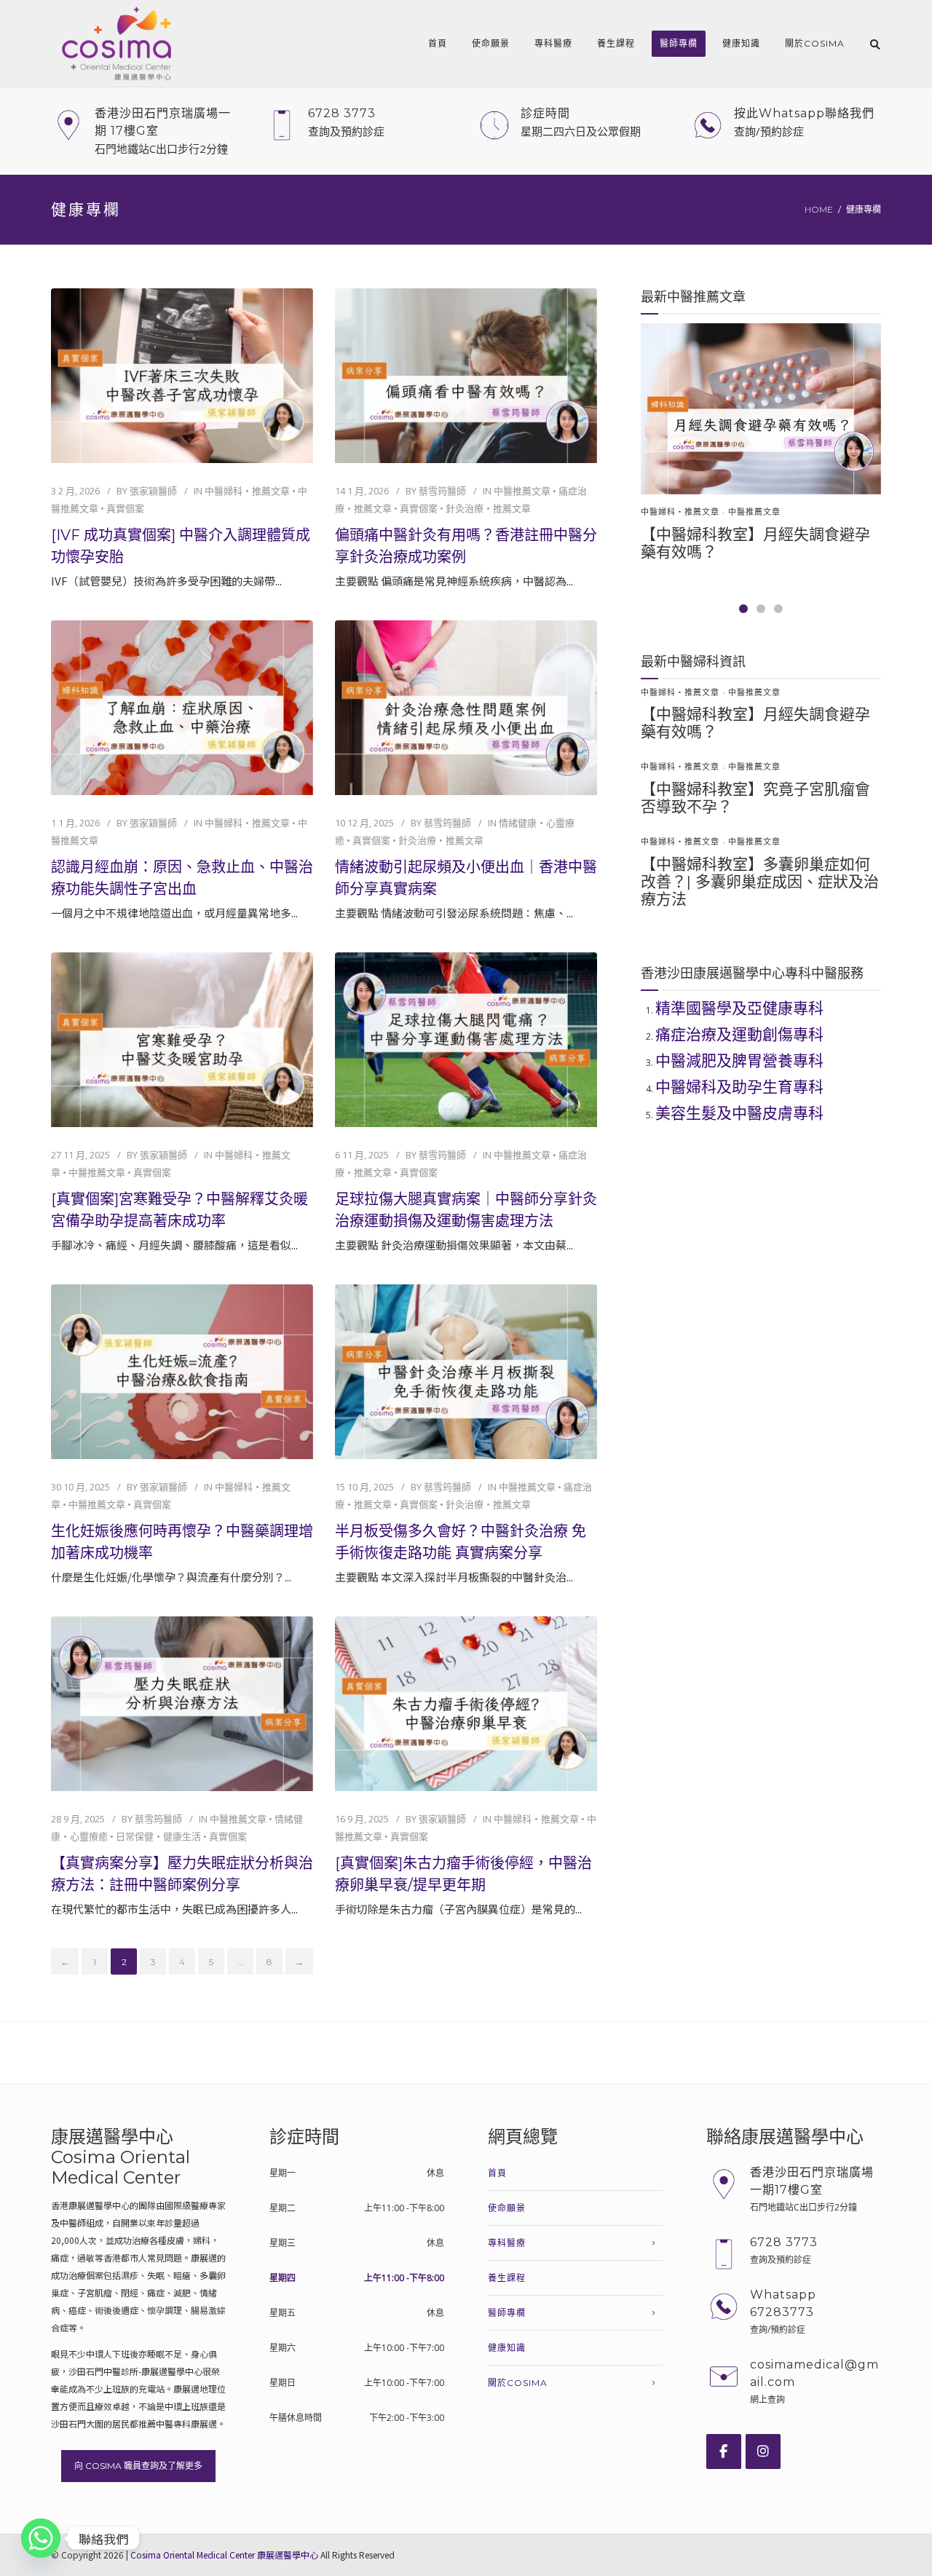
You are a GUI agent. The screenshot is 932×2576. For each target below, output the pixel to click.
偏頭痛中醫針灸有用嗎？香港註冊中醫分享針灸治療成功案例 (466, 546)
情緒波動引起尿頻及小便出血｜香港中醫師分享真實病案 (466, 878)
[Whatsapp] (41, 2538)
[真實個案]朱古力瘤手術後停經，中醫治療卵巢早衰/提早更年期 (463, 1874)
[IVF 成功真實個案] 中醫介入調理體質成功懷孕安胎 (181, 546)
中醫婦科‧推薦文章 (247, 491)
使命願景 (491, 43)
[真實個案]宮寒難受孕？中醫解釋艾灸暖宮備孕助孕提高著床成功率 (179, 1210)
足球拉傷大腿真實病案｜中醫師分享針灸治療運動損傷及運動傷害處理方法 (466, 1210)
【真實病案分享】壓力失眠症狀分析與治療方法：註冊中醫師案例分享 (182, 1874)
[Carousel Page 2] (761, 609)
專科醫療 (553, 43)
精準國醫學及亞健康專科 (739, 1008)
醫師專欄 (679, 43)
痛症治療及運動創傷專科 (739, 1034)
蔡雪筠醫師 (442, 491)
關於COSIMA (815, 43)
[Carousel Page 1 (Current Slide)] (743, 609)
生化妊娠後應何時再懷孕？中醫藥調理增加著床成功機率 (182, 1542)
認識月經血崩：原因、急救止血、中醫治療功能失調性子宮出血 (182, 878)
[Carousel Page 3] (778, 609)
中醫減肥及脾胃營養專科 (739, 1060)
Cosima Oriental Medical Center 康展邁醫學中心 (224, 2555)
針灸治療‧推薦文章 (488, 508)
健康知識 (741, 43)
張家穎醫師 (153, 491)
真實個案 (125, 508)
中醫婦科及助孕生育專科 (739, 1087)
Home (819, 209)
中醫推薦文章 (522, 491)
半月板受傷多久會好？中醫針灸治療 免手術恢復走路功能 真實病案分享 (461, 1542)
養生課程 (616, 43)
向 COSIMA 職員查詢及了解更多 (138, 2466)
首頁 (438, 43)
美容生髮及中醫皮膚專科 (739, 1113)
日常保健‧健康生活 (158, 1836)
